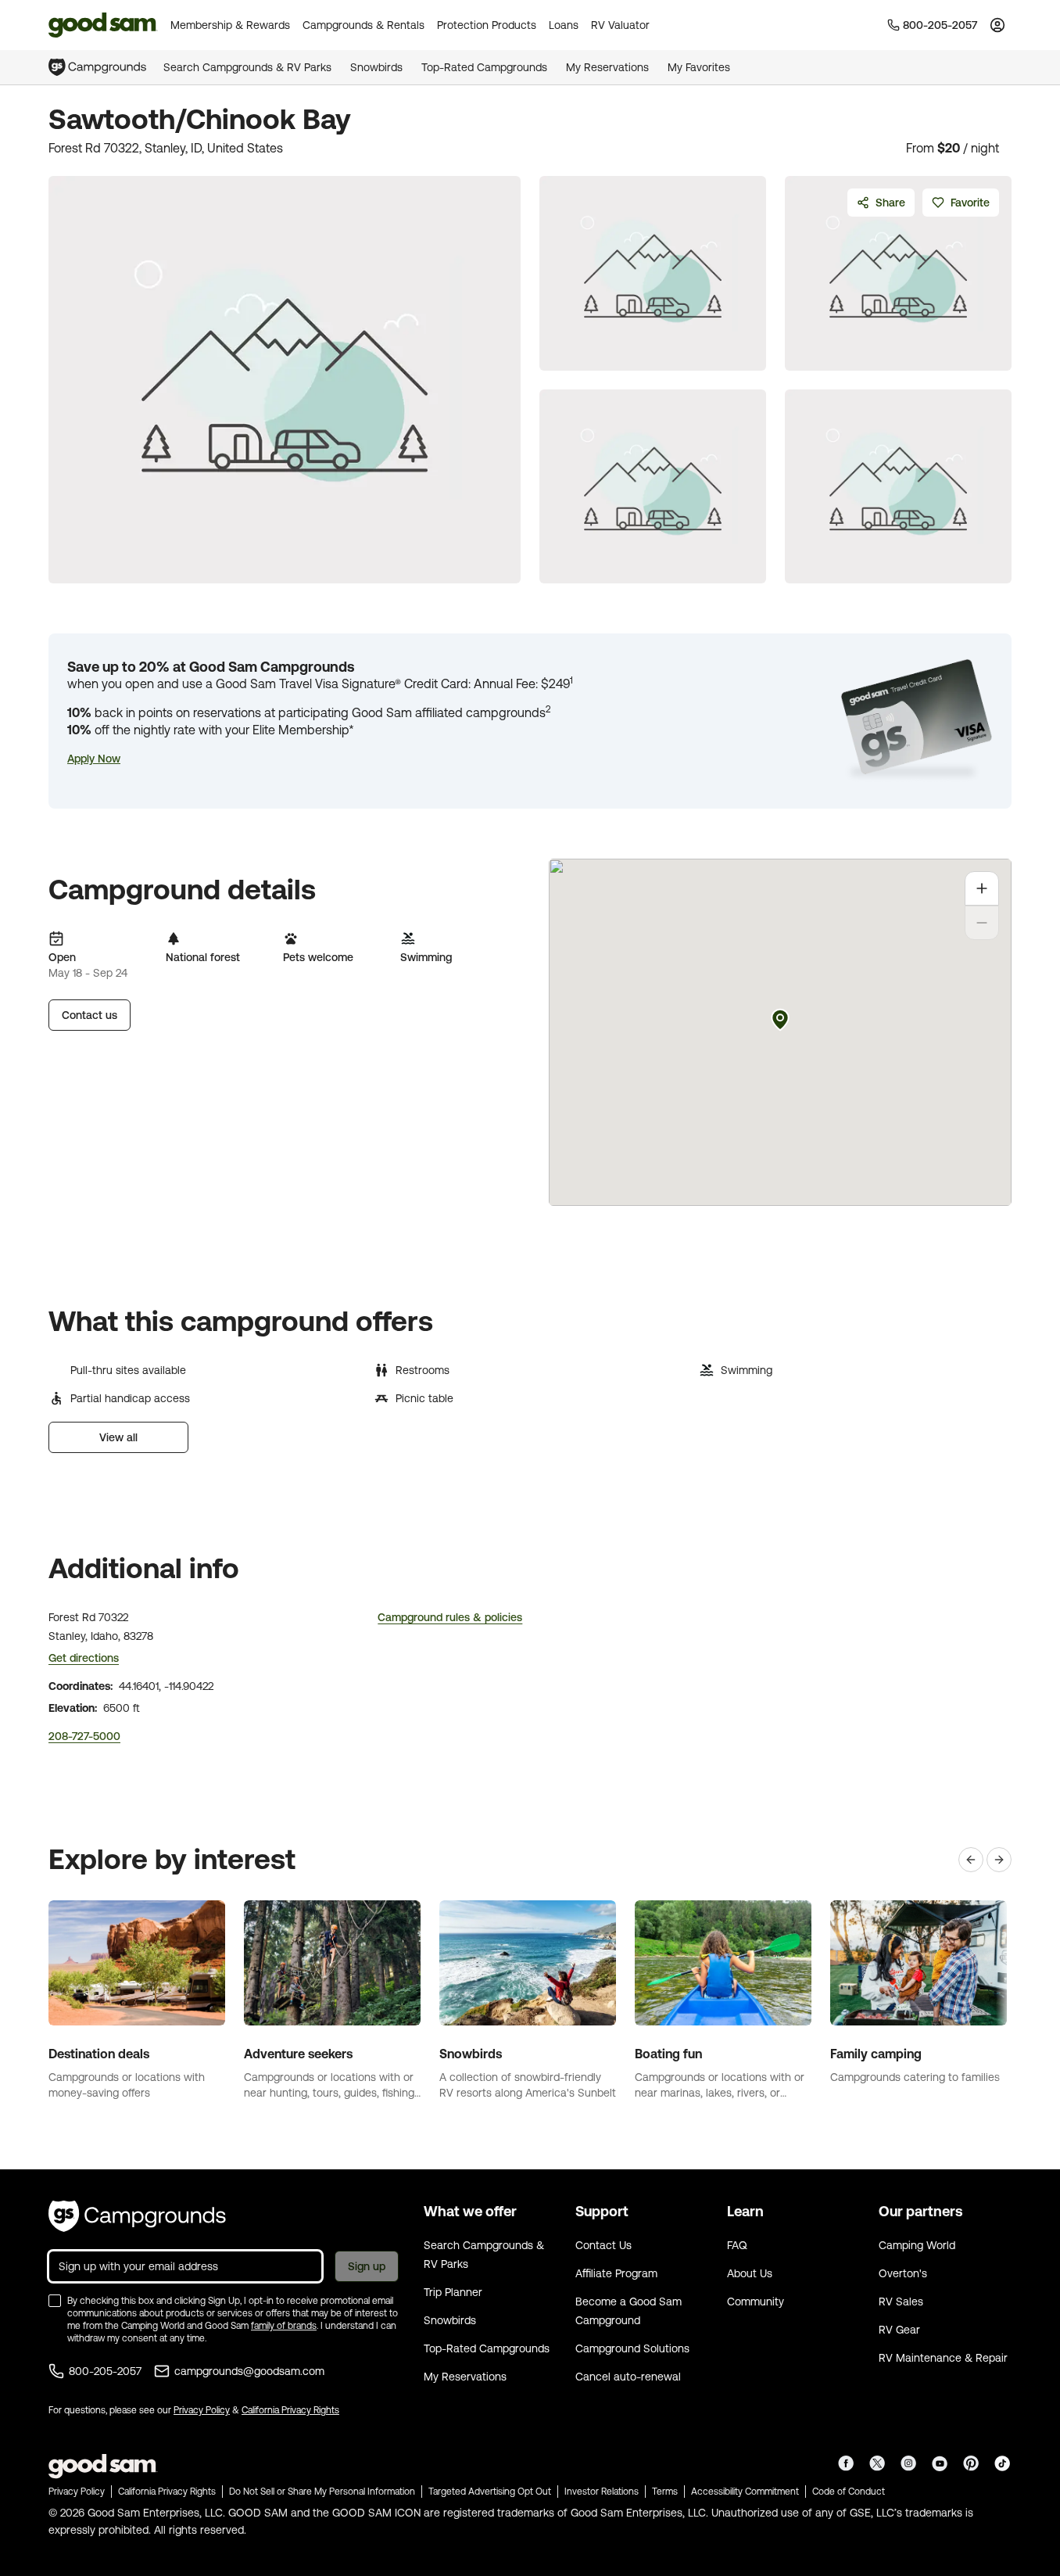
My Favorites (699, 67)
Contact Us (603, 2245)
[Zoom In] (982, 888)
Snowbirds (376, 67)
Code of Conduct (849, 2492)
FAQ (737, 2245)
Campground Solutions (632, 2348)
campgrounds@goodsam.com (249, 2371)
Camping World (917, 2245)
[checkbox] (55, 2301)
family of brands (284, 2326)
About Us (750, 2273)
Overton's (903, 2273)
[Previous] (971, 1860)
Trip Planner (453, 2292)
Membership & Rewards (230, 25)
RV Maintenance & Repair (943, 2358)
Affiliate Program (616, 2273)
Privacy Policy (202, 2410)
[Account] (997, 25)
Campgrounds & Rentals (363, 25)
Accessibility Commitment (745, 2492)
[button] (94, 759)
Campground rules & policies (450, 1617)
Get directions (84, 1658)
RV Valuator (620, 25)
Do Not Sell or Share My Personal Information (322, 2492)
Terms (665, 2492)
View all (118, 1437)
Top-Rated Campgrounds (484, 67)
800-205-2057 (105, 2371)
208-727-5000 (84, 1736)
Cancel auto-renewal (628, 2377)
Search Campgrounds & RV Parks (247, 67)
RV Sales (901, 2302)
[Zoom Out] (982, 923)
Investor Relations (602, 2492)
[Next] (999, 1860)
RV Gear (899, 2330)
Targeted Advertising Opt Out (490, 2492)
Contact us (90, 1015)
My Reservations (607, 67)
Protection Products (487, 25)
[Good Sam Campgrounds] (137, 2216)
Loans (564, 25)
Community (756, 2302)
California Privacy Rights (290, 2410)
